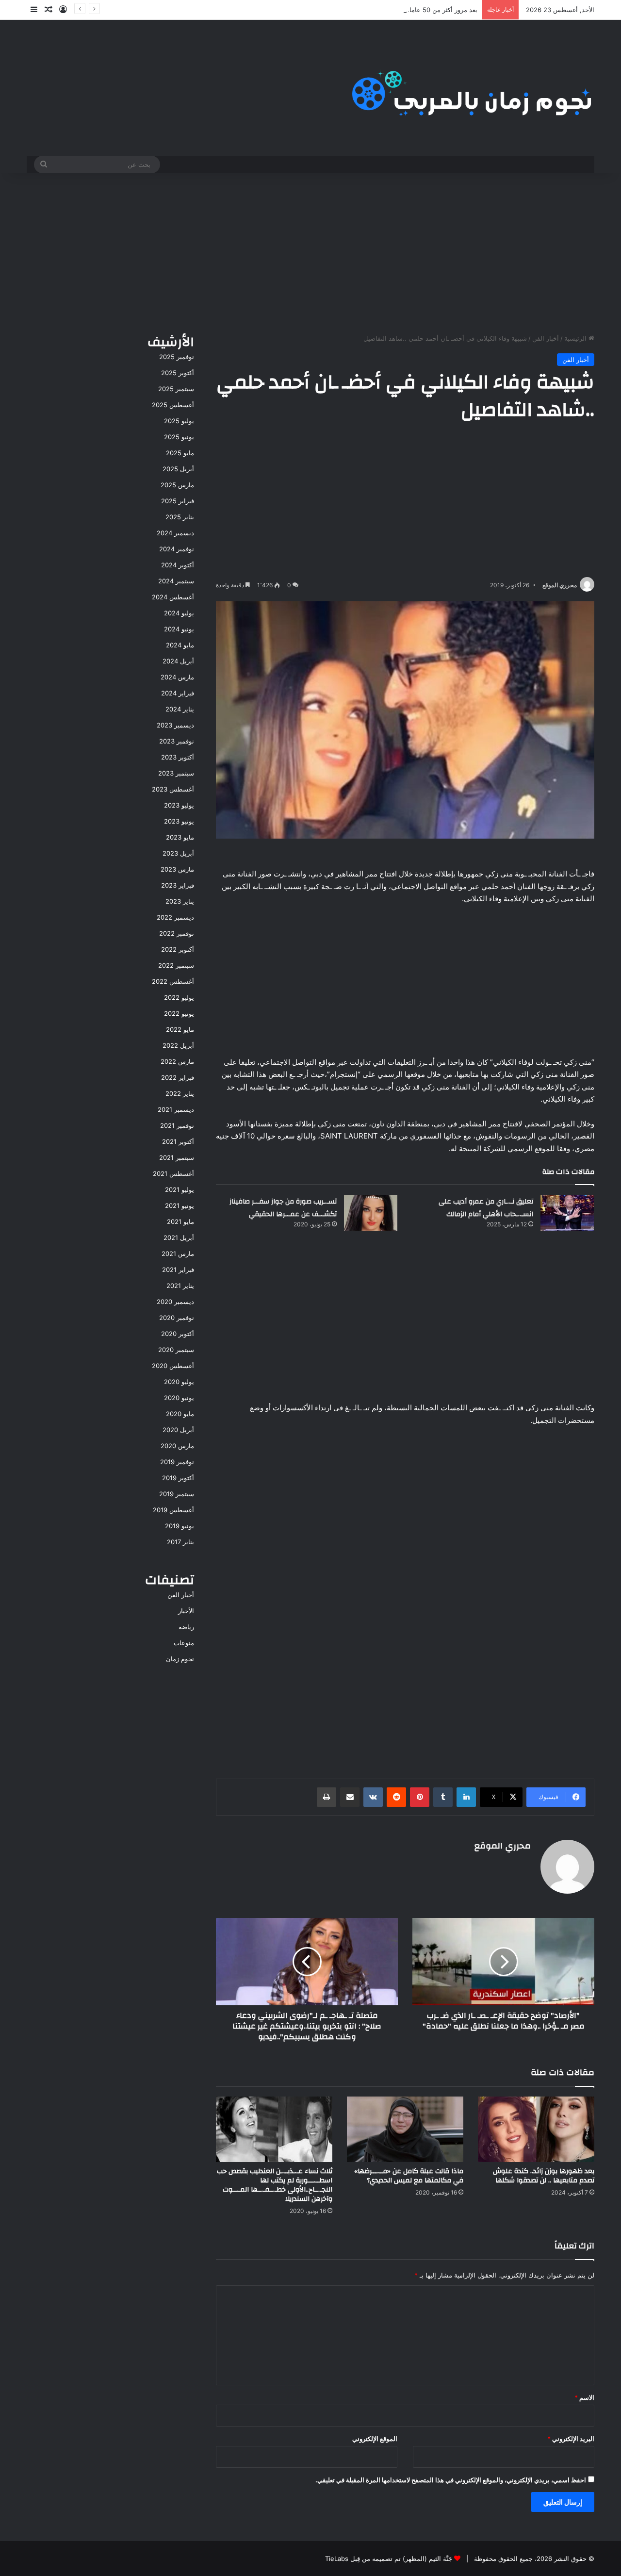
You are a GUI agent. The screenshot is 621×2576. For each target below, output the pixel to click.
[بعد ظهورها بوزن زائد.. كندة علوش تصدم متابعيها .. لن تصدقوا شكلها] (536, 2129)
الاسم (584, 2397)
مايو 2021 (180, 1222)
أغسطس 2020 (173, 1366)
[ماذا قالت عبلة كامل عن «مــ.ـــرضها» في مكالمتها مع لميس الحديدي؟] (405, 2129)
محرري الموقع (560, 585)
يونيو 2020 (179, 1398)
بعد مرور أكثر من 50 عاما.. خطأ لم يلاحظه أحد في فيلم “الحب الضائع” (384, 10)
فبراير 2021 (178, 1270)
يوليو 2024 (179, 613)
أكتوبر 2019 (178, 1478)
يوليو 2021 (180, 1189)
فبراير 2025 (178, 501)
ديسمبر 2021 (176, 1109)
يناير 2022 (180, 1093)
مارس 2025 (177, 485)
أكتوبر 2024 (178, 565)
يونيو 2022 (179, 1013)
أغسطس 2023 (173, 789)
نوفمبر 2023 (177, 741)
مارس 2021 (178, 1254)
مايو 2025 (180, 453)
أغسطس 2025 (173, 405)
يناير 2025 (180, 517)
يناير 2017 (180, 1542)
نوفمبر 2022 (177, 933)
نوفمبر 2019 (177, 1462)
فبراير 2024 (178, 693)
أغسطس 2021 (173, 1173)
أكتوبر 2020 (178, 1334)
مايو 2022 (180, 1029)
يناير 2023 (180, 901)
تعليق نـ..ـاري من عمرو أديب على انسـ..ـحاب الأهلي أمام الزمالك (486, 1208)
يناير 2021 (180, 1286)
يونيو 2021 (180, 1205)
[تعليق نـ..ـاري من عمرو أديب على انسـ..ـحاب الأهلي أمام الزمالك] (567, 1213)
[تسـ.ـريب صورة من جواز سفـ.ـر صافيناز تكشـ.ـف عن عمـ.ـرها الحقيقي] (371, 1213)
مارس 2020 (177, 1446)
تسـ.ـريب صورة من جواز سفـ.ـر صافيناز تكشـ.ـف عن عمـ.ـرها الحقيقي (283, 1208)
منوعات (184, 1643)
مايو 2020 (180, 1414)
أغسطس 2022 (173, 981)
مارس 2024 (177, 677)
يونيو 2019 (180, 1526)
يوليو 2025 (179, 421)
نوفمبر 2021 (177, 1125)
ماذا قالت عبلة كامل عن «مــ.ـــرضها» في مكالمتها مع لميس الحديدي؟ (409, 2176)
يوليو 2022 (179, 997)
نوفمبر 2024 (177, 549)
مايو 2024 (180, 645)
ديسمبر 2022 (175, 917)
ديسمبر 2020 (175, 1302)
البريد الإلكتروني (571, 2439)
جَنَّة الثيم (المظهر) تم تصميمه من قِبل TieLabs (389, 2559)
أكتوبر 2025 (178, 373)
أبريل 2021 (179, 1238)
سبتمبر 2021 (177, 1157)
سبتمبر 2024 (176, 581)
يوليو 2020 (179, 1382)
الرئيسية (576, 338)
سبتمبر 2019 (177, 1494)
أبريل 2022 (178, 1045)
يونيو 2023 (179, 821)
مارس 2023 (177, 869)
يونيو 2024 (179, 629)
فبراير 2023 (178, 885)
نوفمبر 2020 (177, 1318)
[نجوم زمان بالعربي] (472, 88)
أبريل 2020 (178, 1430)
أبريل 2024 (178, 661)
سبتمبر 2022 (176, 965)
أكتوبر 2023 (178, 757)
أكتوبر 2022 (178, 949)
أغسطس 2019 (173, 1510)
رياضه (186, 1627)
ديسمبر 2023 (175, 725)
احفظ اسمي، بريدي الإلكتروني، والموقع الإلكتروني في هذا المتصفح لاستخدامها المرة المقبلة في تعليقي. (451, 2480)
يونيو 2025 (179, 437)
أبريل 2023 (178, 853)
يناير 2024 (180, 709)
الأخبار (186, 1611)
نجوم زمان (180, 1659)
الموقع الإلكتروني (375, 2439)
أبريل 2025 (178, 469)
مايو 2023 (180, 837)
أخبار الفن (546, 338)
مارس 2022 (177, 1061)
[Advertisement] (310, 251)
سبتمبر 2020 (176, 1350)
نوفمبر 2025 (177, 357)
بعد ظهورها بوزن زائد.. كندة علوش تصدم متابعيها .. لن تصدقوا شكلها (544, 2176)
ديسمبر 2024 (175, 533)
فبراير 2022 (178, 1077)
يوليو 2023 (179, 805)
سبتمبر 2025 (176, 389)
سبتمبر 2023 (176, 773)
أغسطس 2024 (173, 597)
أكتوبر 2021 (178, 1141)
